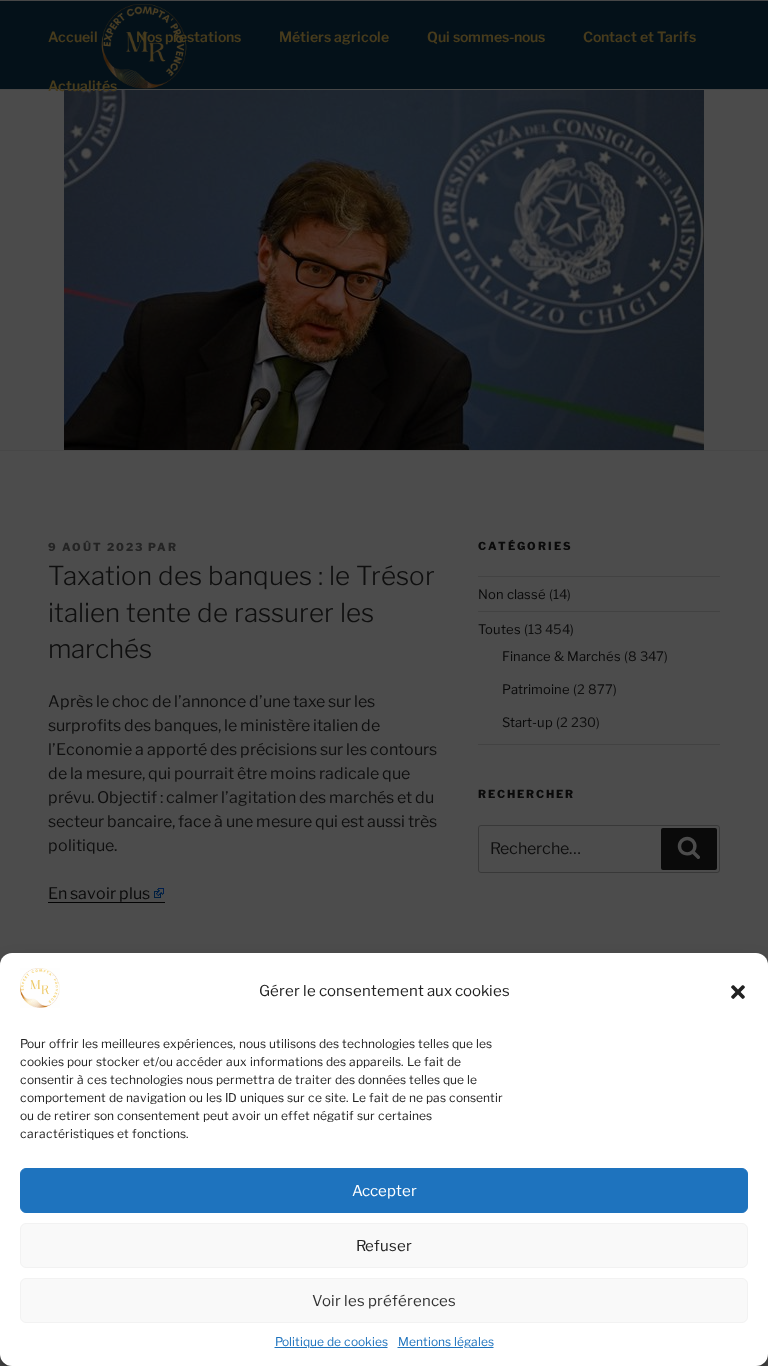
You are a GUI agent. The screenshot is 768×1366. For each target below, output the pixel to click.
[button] (738, 992)
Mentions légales (446, 1341)
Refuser (384, 1246)
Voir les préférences (384, 1301)
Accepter (384, 1191)
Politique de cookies (331, 1341)
